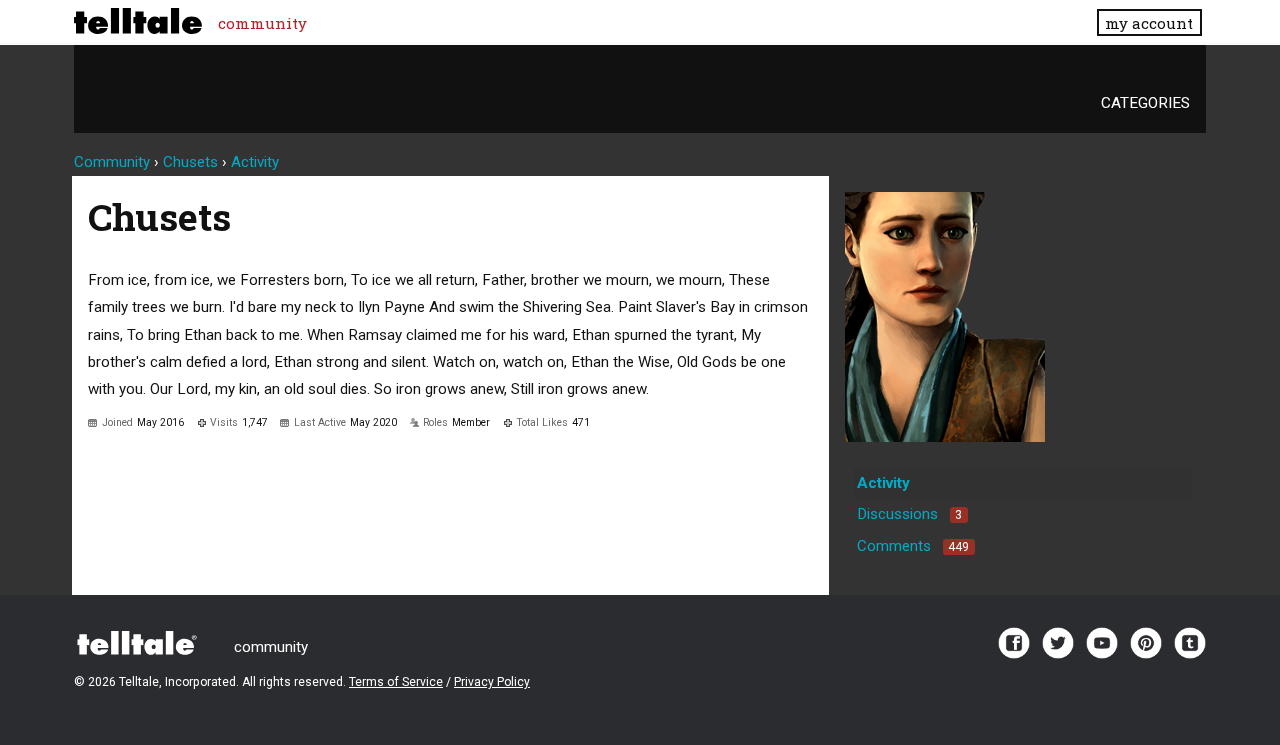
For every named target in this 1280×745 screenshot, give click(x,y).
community (262, 23)
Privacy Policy (492, 682)
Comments (913, 546)
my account (1149, 23)
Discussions (909, 514)
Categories (1145, 103)
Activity (883, 483)
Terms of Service (396, 682)
